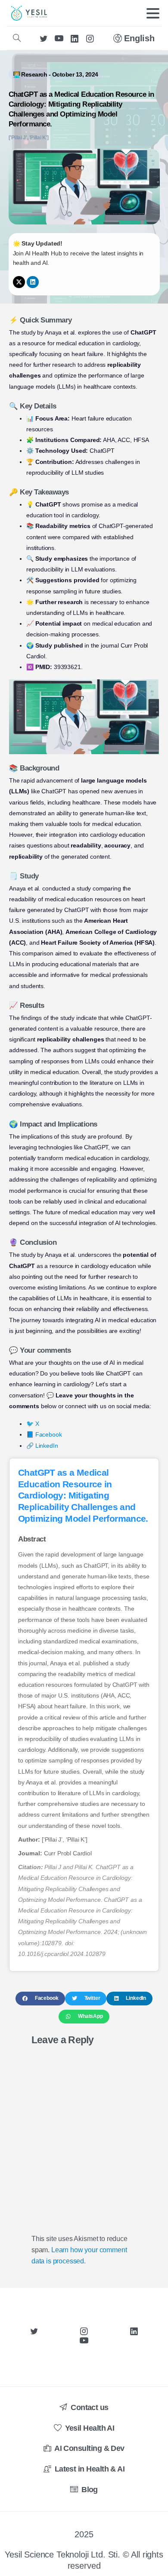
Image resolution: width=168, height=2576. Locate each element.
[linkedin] (75, 38)
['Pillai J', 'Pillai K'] (29, 138)
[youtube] (59, 38)
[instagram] (90, 38)
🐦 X (33, 1424)
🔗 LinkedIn (42, 1446)
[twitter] (44, 38)
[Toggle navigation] (153, 13)
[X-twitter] (19, 282)
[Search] (17, 38)
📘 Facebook (44, 1434)
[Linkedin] (33, 282)
